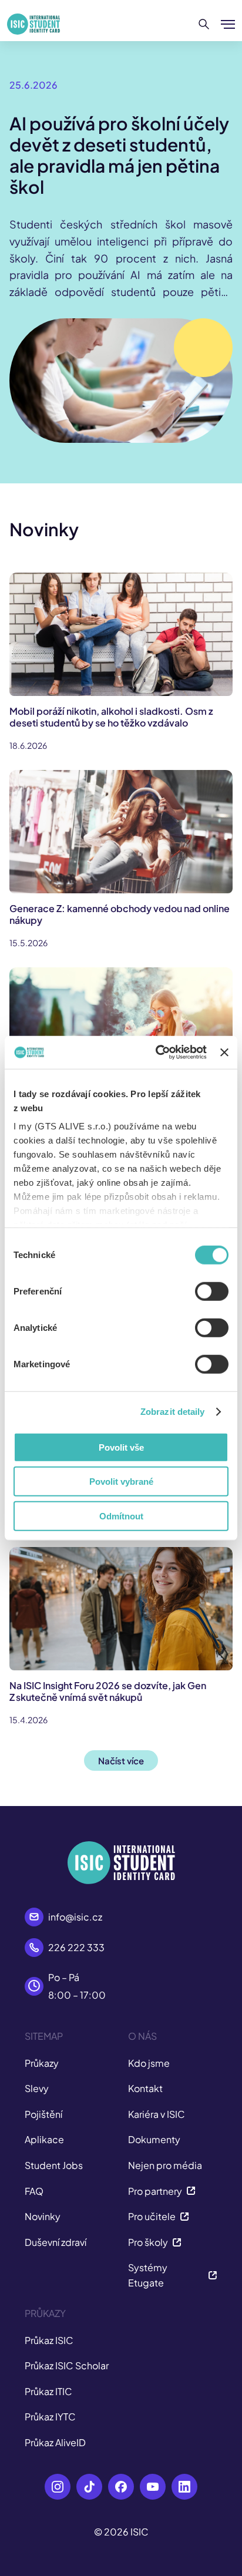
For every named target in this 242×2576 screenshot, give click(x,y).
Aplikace (44, 2139)
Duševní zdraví (56, 2242)
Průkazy (42, 2063)
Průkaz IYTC (50, 2417)
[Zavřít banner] (224, 1052)
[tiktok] (89, 2487)
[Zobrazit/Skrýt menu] (228, 24)
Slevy (37, 2088)
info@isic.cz (75, 1917)
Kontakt (145, 2088)
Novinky (43, 2216)
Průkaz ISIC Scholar (67, 2365)
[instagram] (58, 2487)
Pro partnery (155, 2191)
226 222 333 (76, 1947)
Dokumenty (154, 2139)
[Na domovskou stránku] (33, 24)
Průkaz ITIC (48, 2391)
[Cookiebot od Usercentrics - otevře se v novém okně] (157, 1052)
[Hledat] (204, 24)
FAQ (34, 2191)
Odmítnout (121, 1516)
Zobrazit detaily (173, 1412)
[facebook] (121, 2487)
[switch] (212, 1291)
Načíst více (121, 1761)
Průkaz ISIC (49, 2340)
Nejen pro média (165, 2165)
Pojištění (43, 2114)
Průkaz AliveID (55, 2442)
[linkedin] (184, 2487)
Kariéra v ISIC (157, 2114)
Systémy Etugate (148, 2275)
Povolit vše (121, 1447)
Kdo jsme (149, 2063)
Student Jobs (54, 2165)
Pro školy (148, 2242)
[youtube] (153, 2487)
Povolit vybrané (121, 1482)
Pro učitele (152, 2216)
